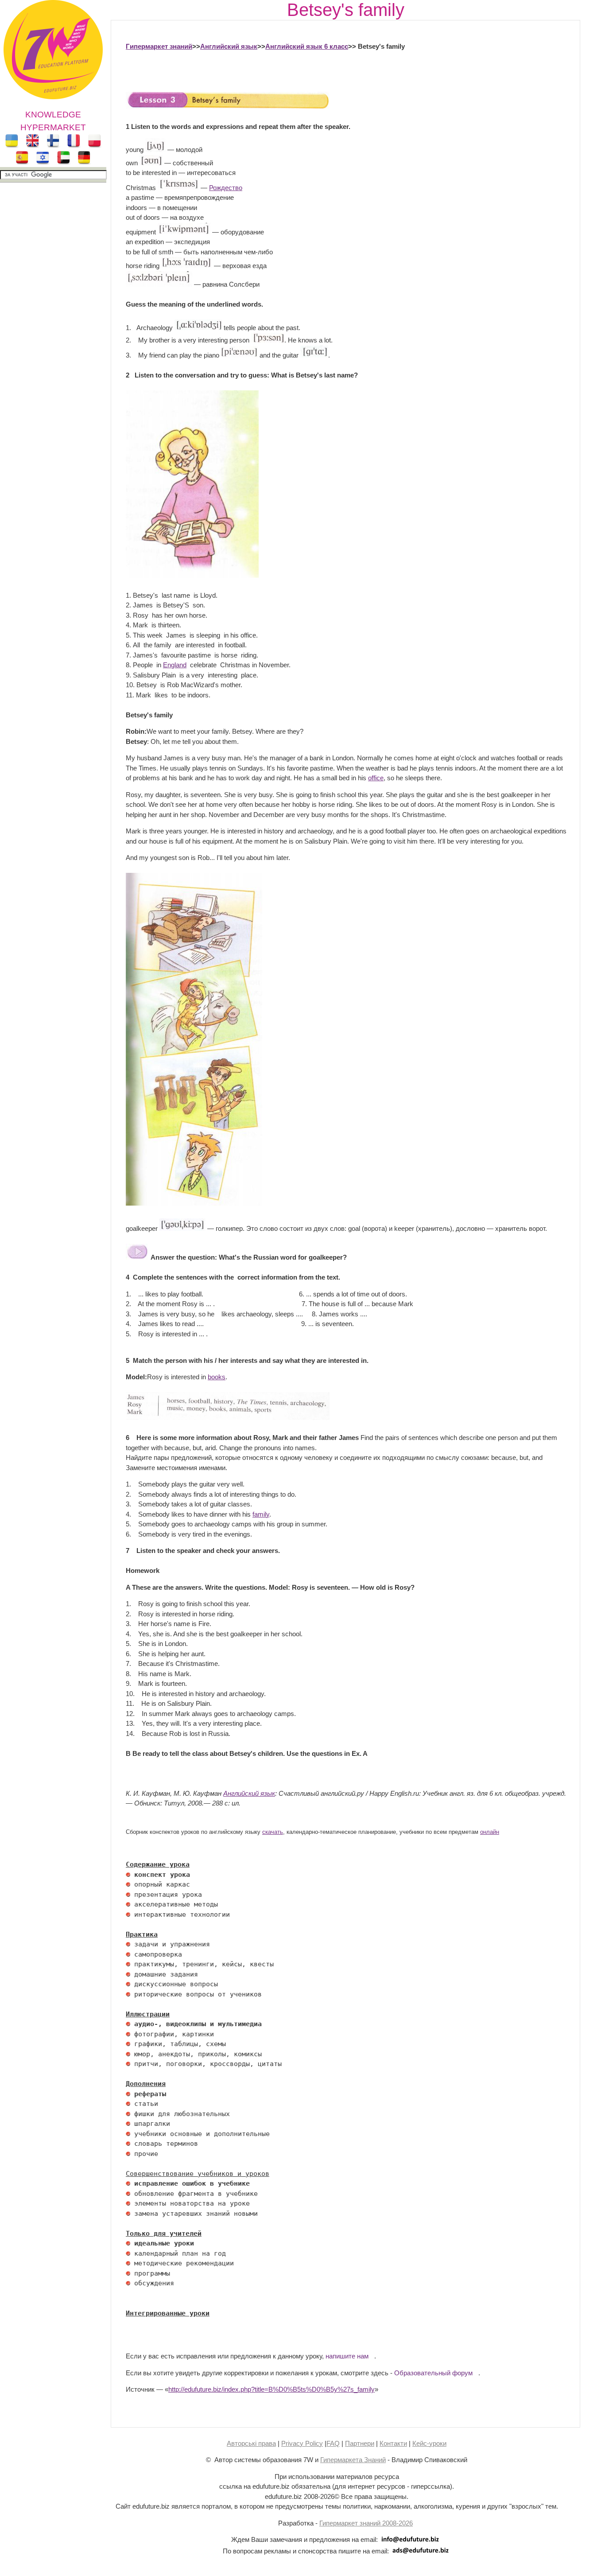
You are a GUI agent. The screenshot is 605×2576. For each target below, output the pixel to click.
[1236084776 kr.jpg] (128, 1875)
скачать (273, 1832)
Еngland (175, 665)
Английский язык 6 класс (307, 46)
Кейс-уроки (429, 2443)
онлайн (490, 1832)
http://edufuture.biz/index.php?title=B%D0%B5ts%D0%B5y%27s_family (271, 2389)
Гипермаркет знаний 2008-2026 (366, 2523)
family (261, 1514)
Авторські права (251, 2443)
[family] (228, 107)
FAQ (333, 2443)
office (376, 778)
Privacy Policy (302, 2443)
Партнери (360, 2443)
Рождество (226, 188)
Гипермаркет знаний (159, 46)
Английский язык (229, 46)
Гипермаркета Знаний (353, 2460)
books (217, 1377)
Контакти (393, 2443)
